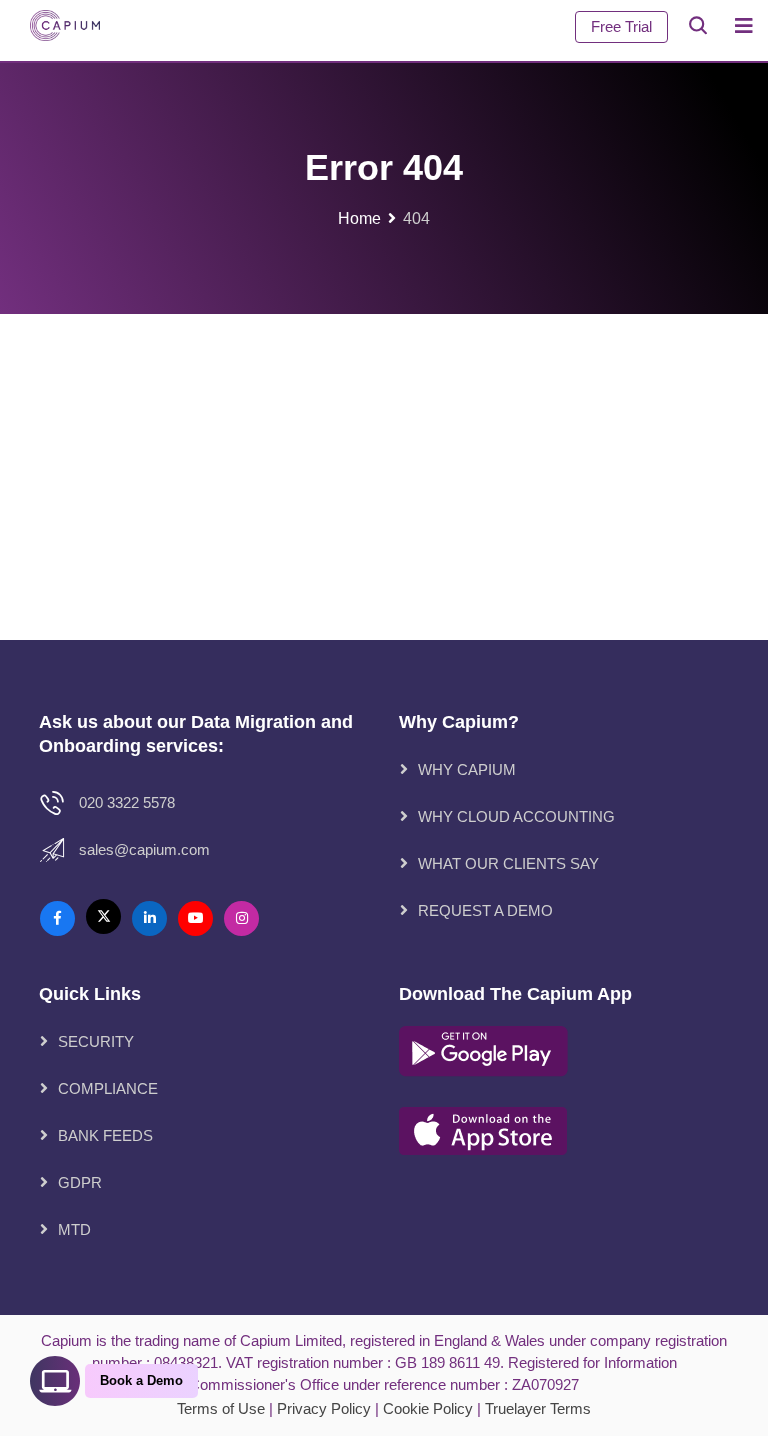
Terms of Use (221, 1408)
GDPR (80, 1182)
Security (96, 1041)
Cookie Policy (428, 1408)
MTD (74, 1229)
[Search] (698, 25)
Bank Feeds (105, 1135)
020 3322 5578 (127, 802)
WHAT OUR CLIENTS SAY (508, 863)
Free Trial (621, 26)
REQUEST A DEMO (485, 910)
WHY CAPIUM (467, 769)
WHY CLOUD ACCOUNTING (516, 816)
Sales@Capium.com (144, 849)
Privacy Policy (324, 1408)
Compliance (108, 1088)
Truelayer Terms (538, 1408)
